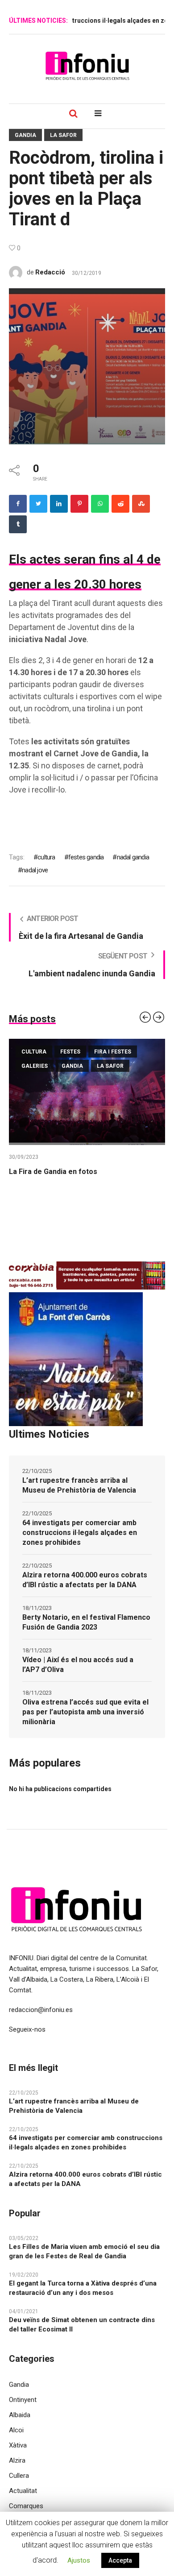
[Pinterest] (79, 504)
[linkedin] (59, 504)
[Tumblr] (18, 524)
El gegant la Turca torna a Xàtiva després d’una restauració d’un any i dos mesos (83, 2288)
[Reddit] (120, 504)
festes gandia (86, 857)
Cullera (19, 2476)
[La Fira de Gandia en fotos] (87, 1092)
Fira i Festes (113, 1052)
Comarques (26, 2506)
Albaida (20, 2415)
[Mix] (141, 504)
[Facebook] (18, 504)
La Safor (63, 135)
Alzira (17, 2460)
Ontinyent (23, 2400)
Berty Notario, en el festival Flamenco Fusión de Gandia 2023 (86, 1622)
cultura (46, 857)
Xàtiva (18, 2445)
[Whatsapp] (100, 504)
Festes (70, 1052)
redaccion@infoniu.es (41, 2010)
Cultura (34, 1052)
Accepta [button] (120, 2560)
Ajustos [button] (79, 2560)
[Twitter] (38, 504)
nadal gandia (133, 857)
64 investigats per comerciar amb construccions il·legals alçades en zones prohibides (80, 1533)
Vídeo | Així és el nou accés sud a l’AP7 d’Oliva (78, 1665)
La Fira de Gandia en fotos (53, 1172)
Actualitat (23, 2491)
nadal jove (35, 870)
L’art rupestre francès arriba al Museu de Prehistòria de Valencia (79, 1485)
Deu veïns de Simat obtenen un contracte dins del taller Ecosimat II (82, 2325)
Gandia (25, 135)
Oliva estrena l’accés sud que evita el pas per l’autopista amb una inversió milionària (85, 1712)
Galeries (35, 1066)
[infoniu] (87, 66)
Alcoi (16, 2430)
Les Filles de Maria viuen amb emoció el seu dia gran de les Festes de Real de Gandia (84, 2251)
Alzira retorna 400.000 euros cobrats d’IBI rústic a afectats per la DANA (85, 1580)
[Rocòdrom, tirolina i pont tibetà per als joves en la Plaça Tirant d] (87, 366)
